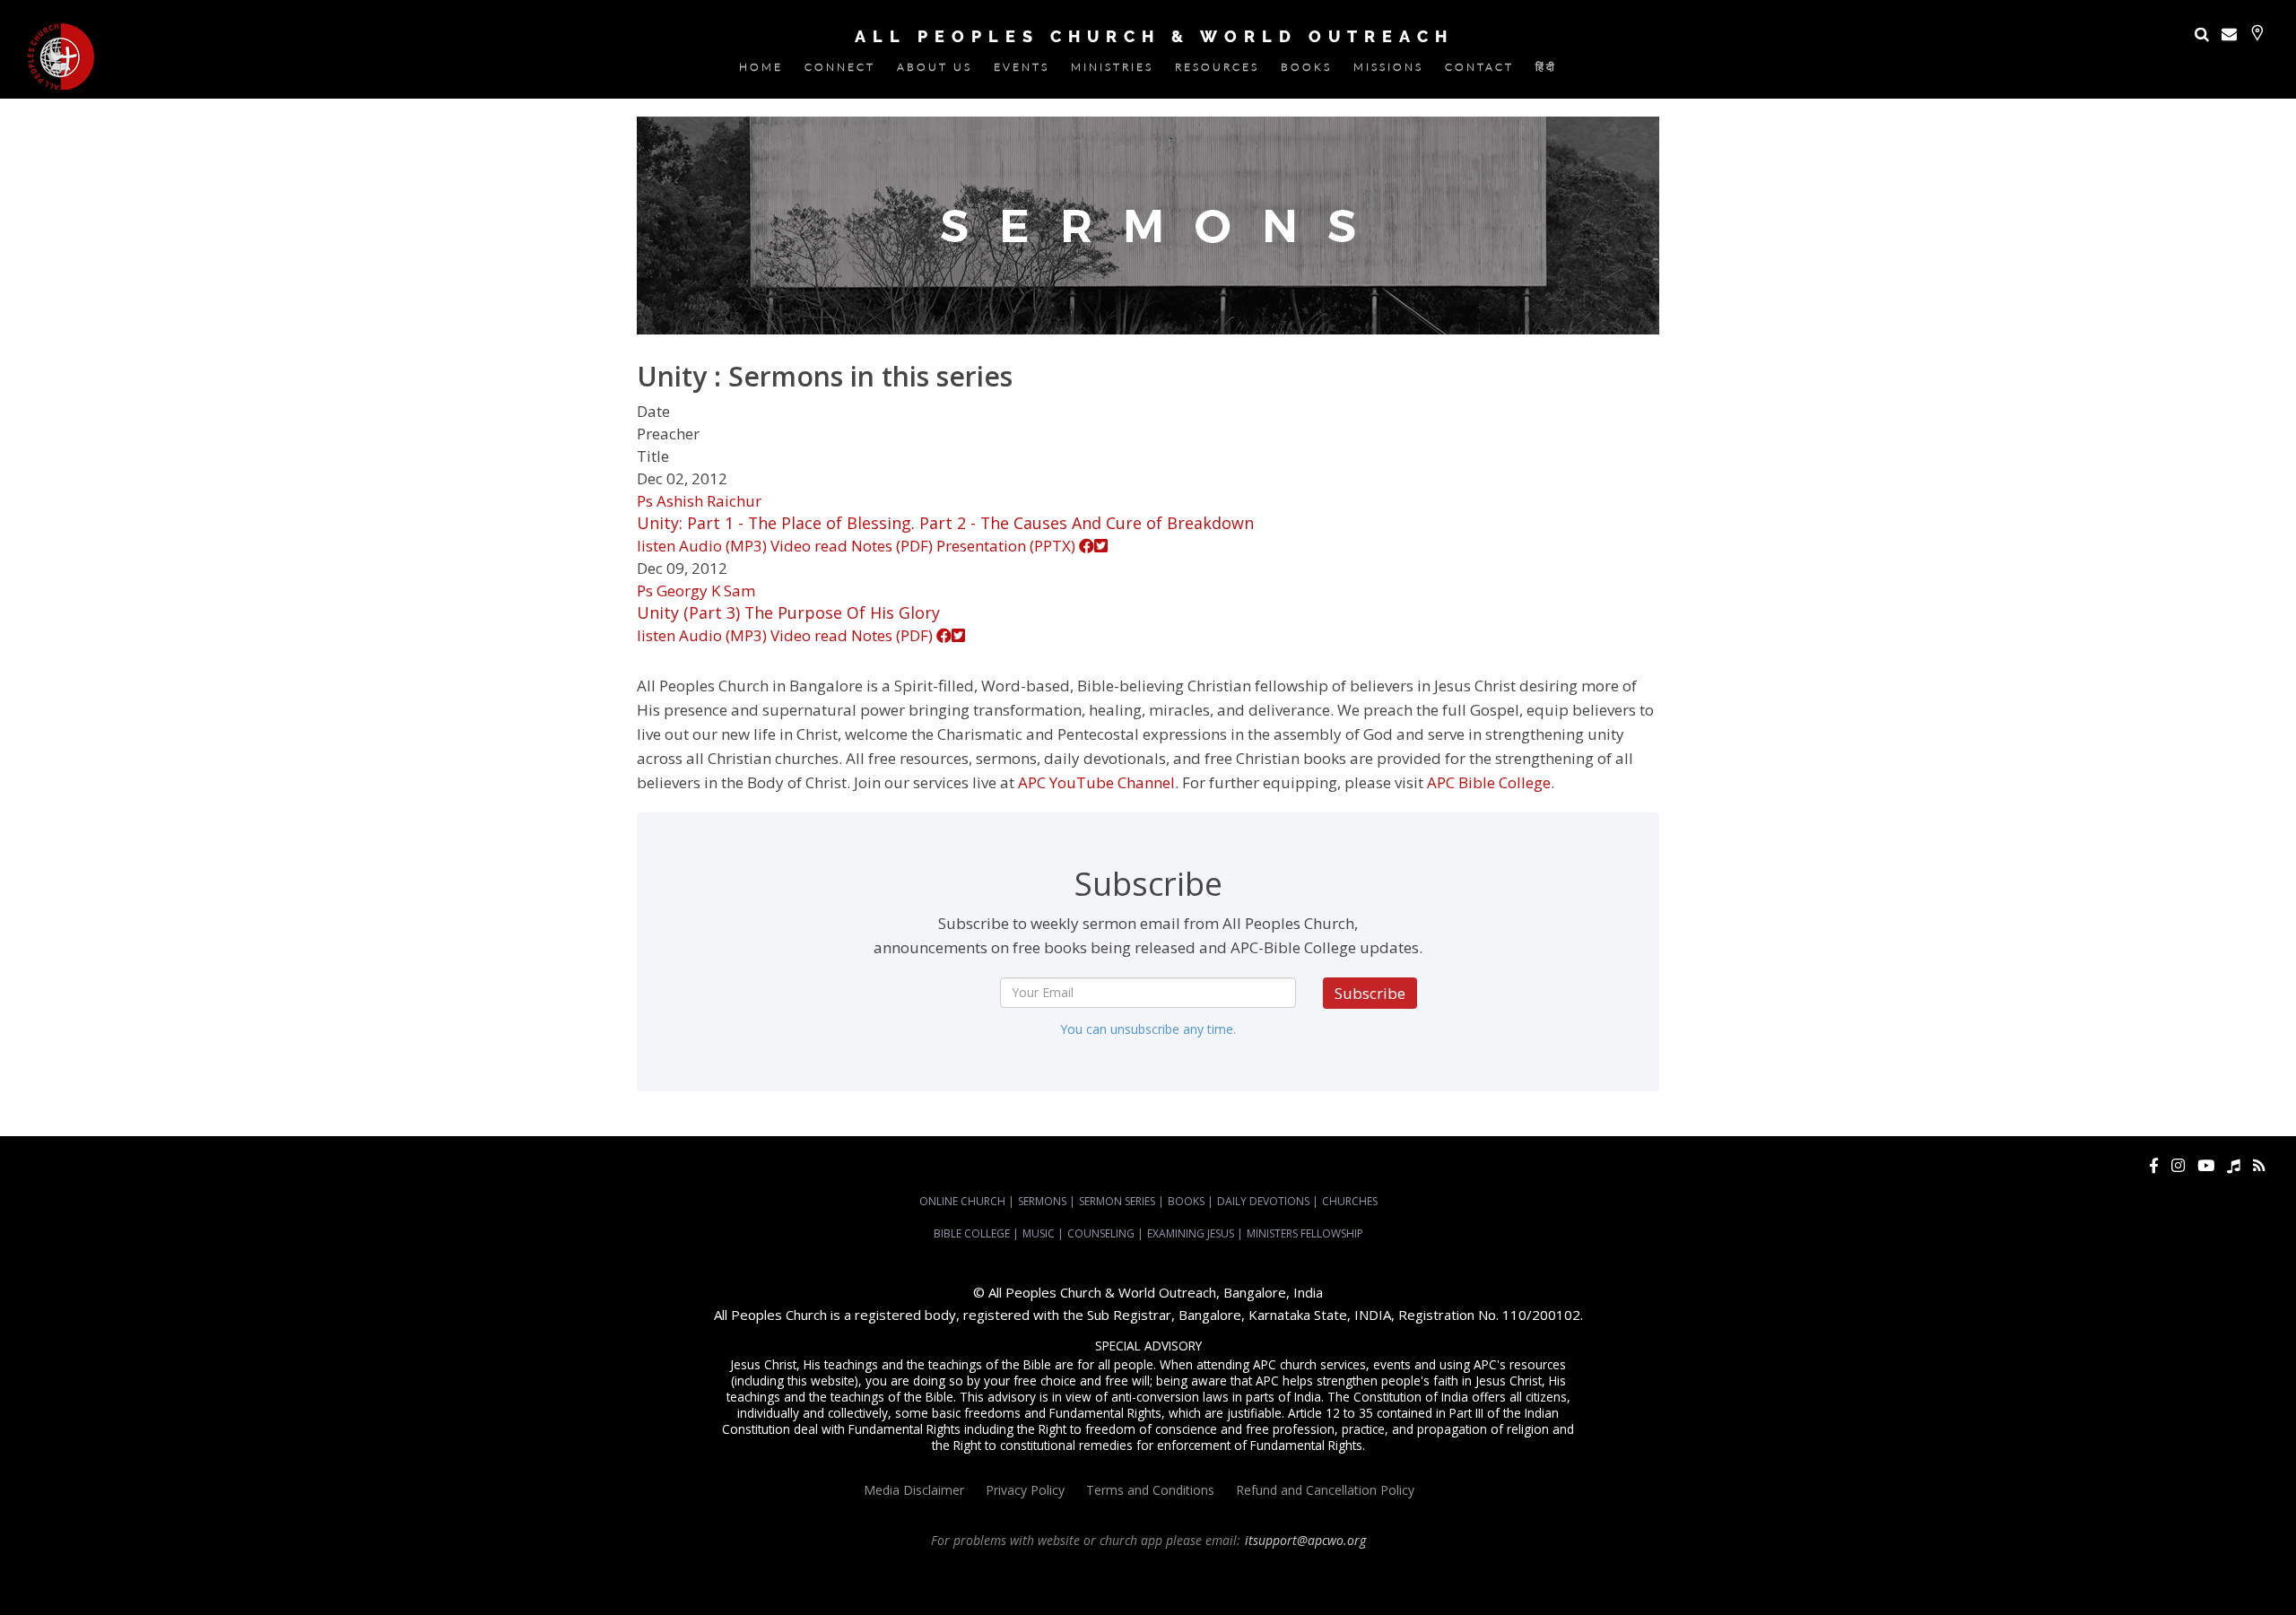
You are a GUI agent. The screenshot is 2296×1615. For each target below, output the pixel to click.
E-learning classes (1081, 1589)
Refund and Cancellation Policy (1325, 1490)
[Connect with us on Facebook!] (2154, 1165)
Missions (1388, 70)
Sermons (1042, 1201)
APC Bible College (1489, 782)
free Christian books (2126, 1573)
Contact (1479, 70)
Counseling (1101, 1233)
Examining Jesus (1191, 1233)
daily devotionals (2225, 1573)
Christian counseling (1275, 1589)
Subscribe (1370, 993)
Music (1039, 1233)
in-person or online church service (334, 1573)
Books (1306, 70)
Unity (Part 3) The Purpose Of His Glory (788, 612)
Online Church (962, 1201)
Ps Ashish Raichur (699, 501)
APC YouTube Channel (1096, 782)
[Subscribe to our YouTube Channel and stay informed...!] (2206, 1165)
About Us (935, 70)
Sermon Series (1117, 1201)
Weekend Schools (1175, 1589)
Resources (1217, 70)
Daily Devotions (1263, 1201)
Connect (840, 70)
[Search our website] (2202, 34)
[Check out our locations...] (2257, 33)
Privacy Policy (1025, 1490)
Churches (1350, 1201)
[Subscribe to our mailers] (2229, 34)
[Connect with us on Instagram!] (2178, 1165)
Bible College (972, 1233)
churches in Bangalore (1512, 1573)
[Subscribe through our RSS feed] (2259, 1165)
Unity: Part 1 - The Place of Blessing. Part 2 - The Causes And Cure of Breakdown (945, 523)
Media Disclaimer (914, 1490)
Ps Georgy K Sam (696, 590)
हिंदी (1546, 70)
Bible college (898, 1589)
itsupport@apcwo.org (1305, 1540)
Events (1022, 70)
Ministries (1112, 70)
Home (761, 70)
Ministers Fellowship (1305, 1233)
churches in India (1634, 1573)
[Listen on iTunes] (2234, 1165)
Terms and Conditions (1150, 1490)
